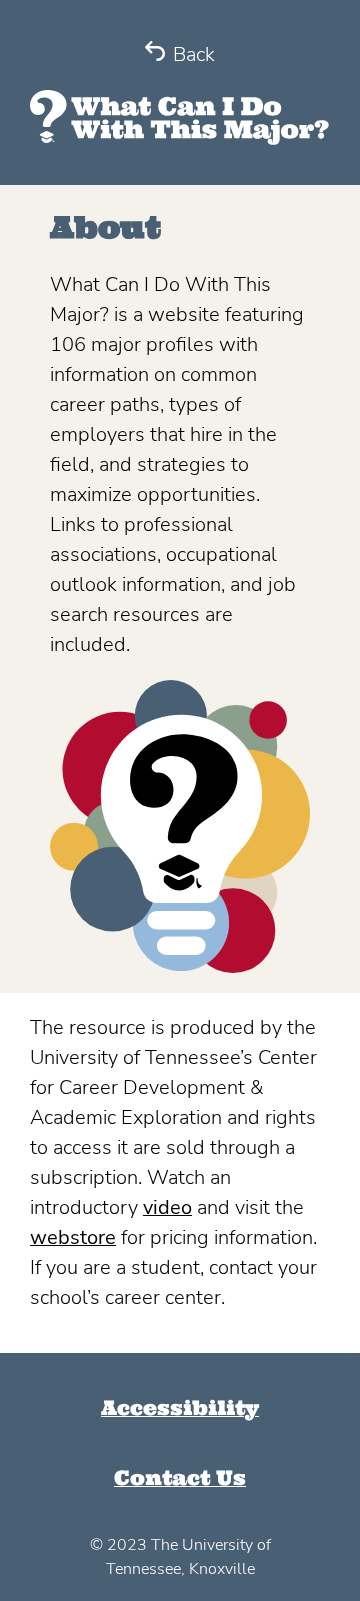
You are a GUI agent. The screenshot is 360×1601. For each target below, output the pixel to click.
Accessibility (180, 1407)
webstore (73, 1237)
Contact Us (180, 1477)
